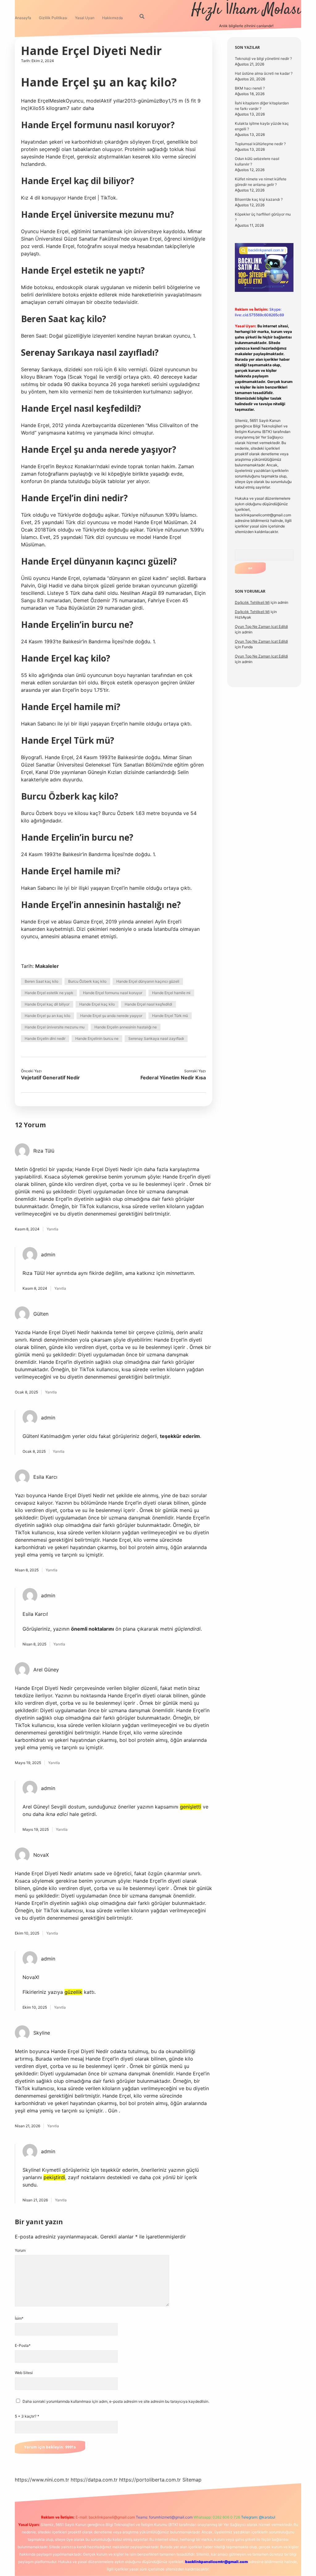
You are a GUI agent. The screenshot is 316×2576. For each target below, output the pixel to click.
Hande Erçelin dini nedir (45, 1038)
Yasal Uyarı (85, 18)
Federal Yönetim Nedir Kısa (173, 1078)
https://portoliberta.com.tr (150, 2480)
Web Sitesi (24, 2373)
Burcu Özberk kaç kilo (87, 981)
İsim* (19, 2318)
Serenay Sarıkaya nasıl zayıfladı (156, 1038)
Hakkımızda (112, 18)
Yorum (20, 2250)
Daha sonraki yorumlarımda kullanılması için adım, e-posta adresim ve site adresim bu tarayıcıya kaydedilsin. (116, 2401)
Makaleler (47, 966)
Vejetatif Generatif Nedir (50, 1078)
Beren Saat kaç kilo (42, 981)
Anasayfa (23, 18)
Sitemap (192, 2480)
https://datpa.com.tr (94, 2480)
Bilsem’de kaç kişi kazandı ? (259, 199)
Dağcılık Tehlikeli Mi (252, 602)
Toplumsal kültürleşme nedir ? (260, 144)
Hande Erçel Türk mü (170, 1016)
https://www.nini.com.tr (42, 2480)
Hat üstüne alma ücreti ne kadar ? (264, 73)
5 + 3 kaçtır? (27, 2416)
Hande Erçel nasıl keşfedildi (148, 1004)
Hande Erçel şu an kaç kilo (48, 1016)
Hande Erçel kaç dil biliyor (47, 1004)
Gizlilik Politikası (53, 18)
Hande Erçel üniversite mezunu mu (55, 1027)
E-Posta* (23, 2345)
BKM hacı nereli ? (250, 88)
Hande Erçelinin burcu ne (97, 1038)
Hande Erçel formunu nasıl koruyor (113, 993)
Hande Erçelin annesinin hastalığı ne (126, 1027)
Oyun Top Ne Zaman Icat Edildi (261, 626)
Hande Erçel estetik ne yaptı (49, 993)
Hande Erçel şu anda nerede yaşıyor (111, 1016)
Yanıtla (52, 1229)
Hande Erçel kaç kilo (97, 1004)
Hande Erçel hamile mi (171, 993)
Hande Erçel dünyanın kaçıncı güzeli (148, 981)
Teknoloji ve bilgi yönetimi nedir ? (263, 59)
